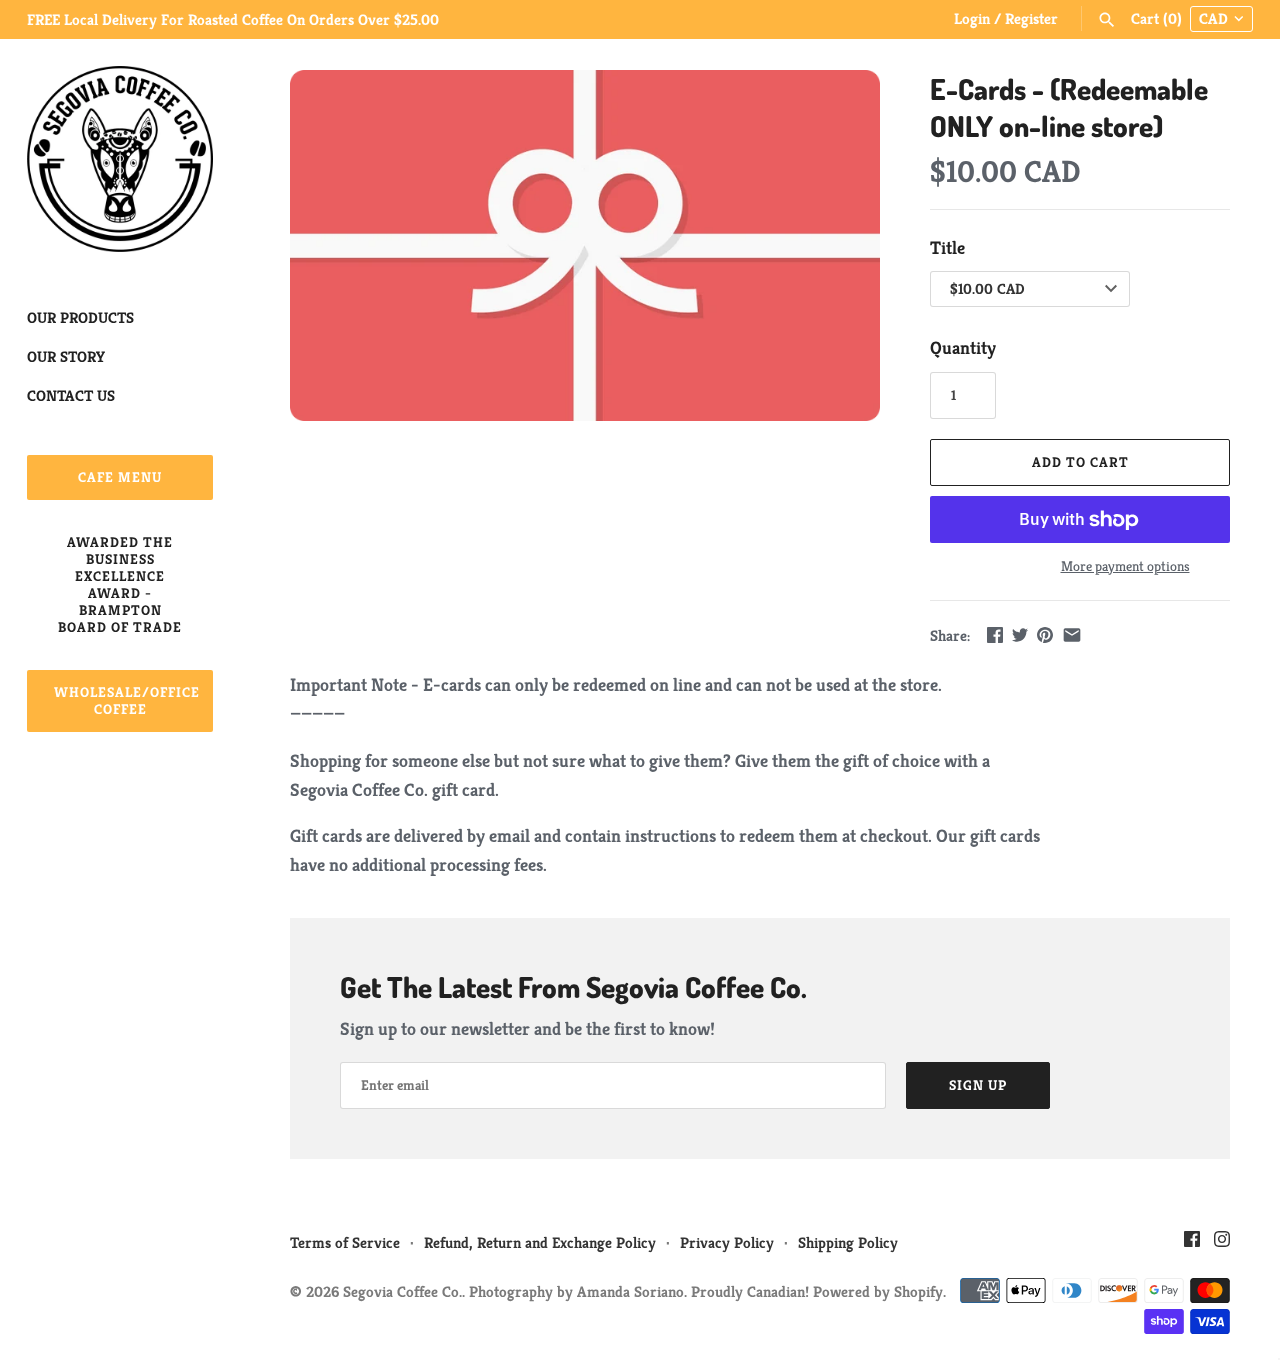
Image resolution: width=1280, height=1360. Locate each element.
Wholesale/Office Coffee (127, 700)
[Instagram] (1222, 1244)
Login (972, 18)
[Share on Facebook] (995, 634)
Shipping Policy (848, 1242)
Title (947, 247)
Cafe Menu (120, 477)
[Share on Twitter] (1020, 634)
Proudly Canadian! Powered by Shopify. (818, 1291)
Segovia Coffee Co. (402, 1291)
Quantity (963, 347)
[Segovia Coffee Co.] (120, 159)
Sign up (978, 1085)
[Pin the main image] (1045, 634)
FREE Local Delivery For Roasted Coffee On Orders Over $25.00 (233, 19)
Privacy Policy (727, 1242)
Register (1031, 18)
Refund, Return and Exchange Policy (540, 1242)
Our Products (80, 317)
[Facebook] (1192, 1244)
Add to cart (1080, 462)
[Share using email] (1072, 634)
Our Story (66, 356)
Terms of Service (345, 1242)
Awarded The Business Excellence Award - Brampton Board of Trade (120, 584)
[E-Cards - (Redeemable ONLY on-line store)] (585, 246)
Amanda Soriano (630, 1291)
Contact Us (71, 395)
